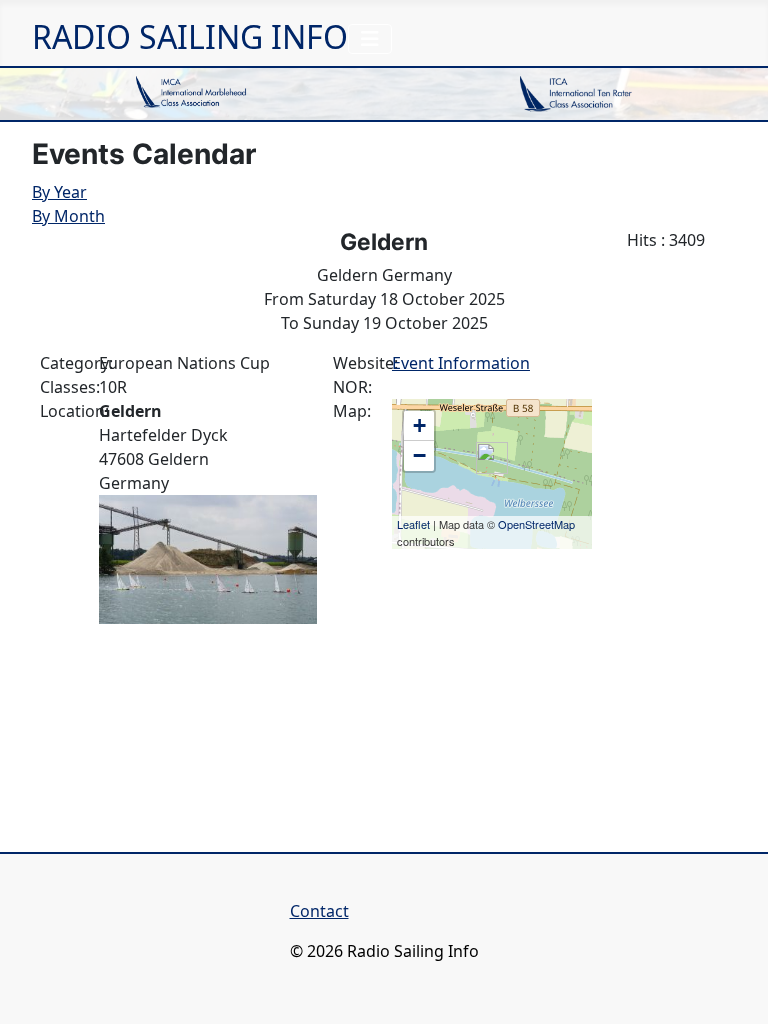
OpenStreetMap (536, 524)
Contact (319, 911)
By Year (59, 192)
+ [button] (419, 425)
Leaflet (413, 524)
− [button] (419, 455)
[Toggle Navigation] (370, 39)
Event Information (461, 363)
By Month (68, 216)
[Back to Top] (733, 987)
